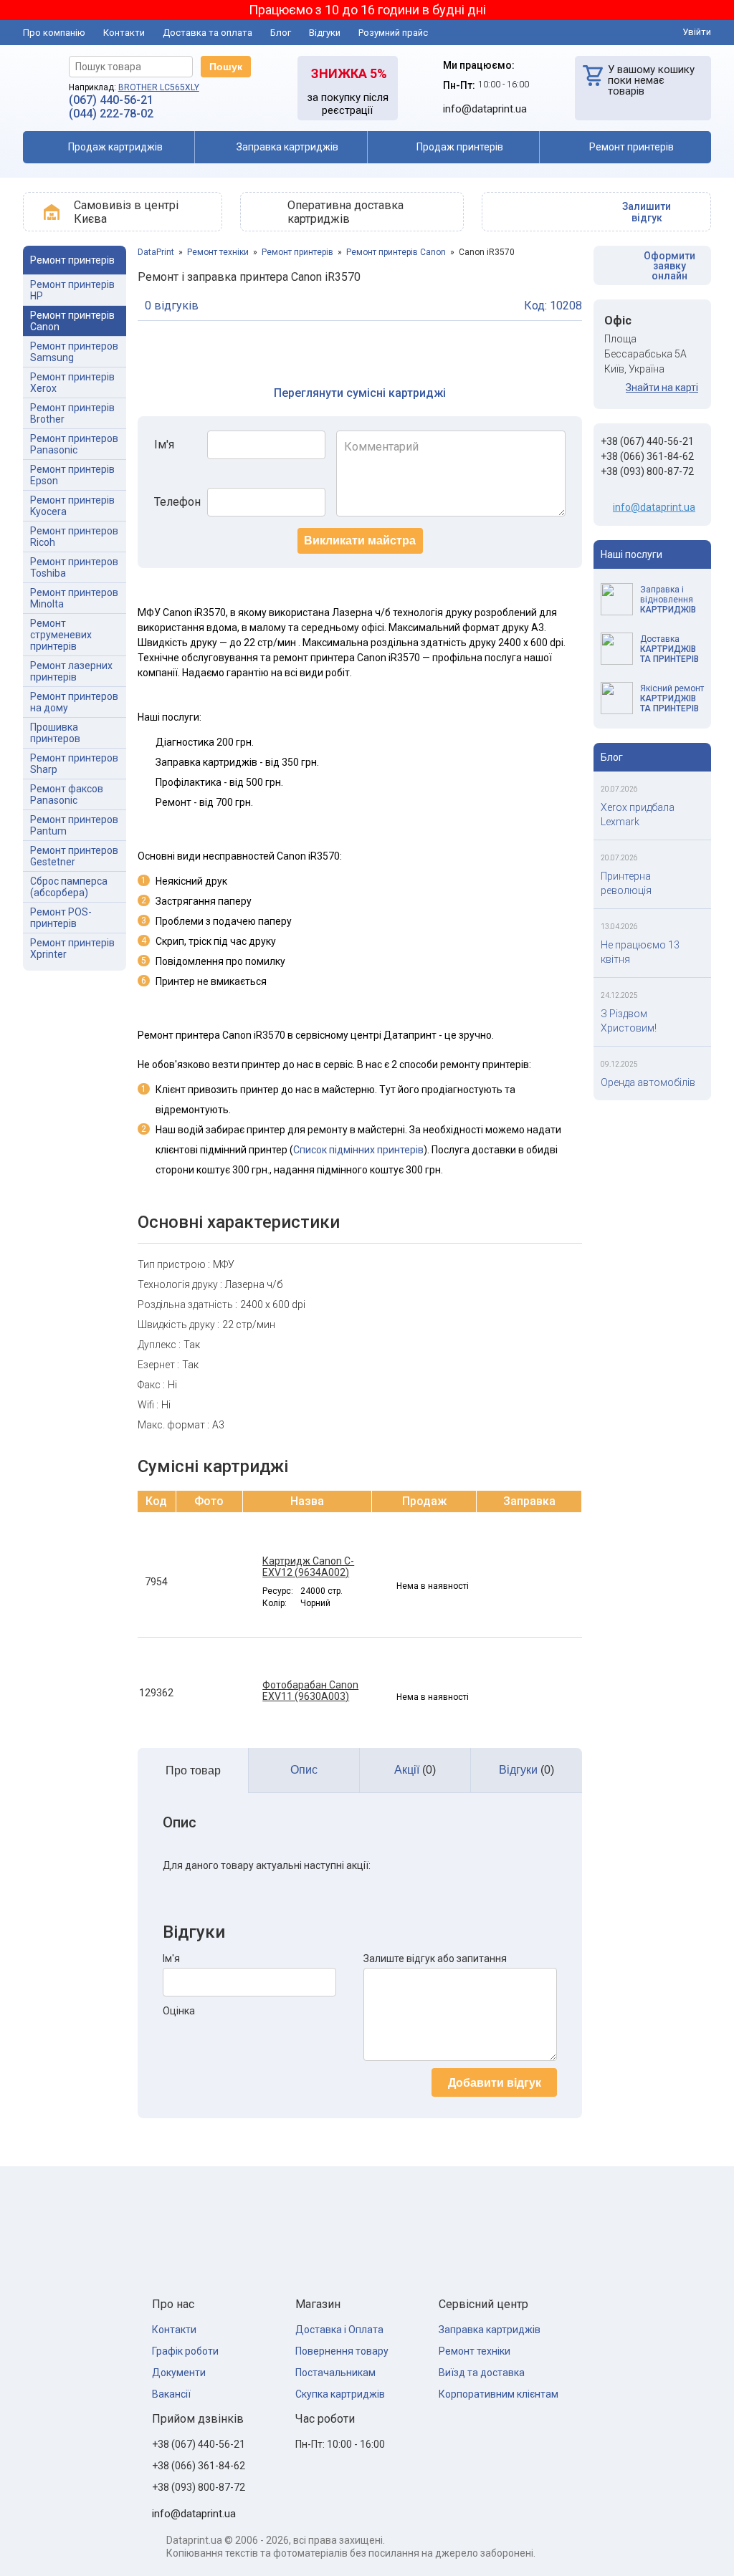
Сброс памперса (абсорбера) (69, 887)
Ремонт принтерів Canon (72, 321)
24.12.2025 (619, 995)
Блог (281, 33)
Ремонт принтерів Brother (72, 413)
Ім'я (164, 444)
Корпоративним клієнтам (499, 2394)
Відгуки (325, 33)
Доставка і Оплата (339, 2330)
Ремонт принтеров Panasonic (74, 444)
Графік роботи (185, 2351)
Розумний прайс (393, 33)
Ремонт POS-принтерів (61, 918)
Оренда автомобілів (648, 1082)
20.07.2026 (619, 789)
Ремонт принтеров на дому (74, 702)
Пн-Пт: (459, 85)
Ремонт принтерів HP (72, 290)
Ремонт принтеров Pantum (74, 825)
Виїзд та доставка (482, 2373)
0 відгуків (172, 306)
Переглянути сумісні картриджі (360, 393)
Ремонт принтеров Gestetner (74, 856)
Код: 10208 (553, 306)
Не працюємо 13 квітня (640, 952)
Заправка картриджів (490, 2330)
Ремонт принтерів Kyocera (72, 506)
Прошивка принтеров (55, 733)
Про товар (193, 1770)
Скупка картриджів (340, 2394)
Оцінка (179, 2011)
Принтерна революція (626, 883)
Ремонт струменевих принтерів (61, 635)
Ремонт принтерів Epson (72, 475)
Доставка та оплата (208, 33)
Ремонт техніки (218, 252)
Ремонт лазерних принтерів (71, 671)
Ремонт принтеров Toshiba (74, 567)
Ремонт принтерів (297, 252)
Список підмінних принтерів (358, 1150)
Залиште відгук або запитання (435, 1959)
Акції (415, 1770)
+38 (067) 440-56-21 (647, 441)
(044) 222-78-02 (111, 114)
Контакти (124, 33)
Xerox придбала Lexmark (638, 814)
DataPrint (156, 252)
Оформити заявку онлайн (669, 266)
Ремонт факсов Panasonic (67, 794)
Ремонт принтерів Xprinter (72, 948)
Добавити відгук (495, 2083)
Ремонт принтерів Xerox (72, 383)
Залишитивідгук (647, 212)
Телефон (177, 502)
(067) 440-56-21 (111, 100)
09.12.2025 (619, 1064)
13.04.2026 (619, 927)
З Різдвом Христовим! (629, 1021)
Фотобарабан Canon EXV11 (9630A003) (310, 1691)
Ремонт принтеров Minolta (74, 598)
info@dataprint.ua (654, 507)
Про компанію (54, 33)
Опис (304, 1770)
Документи (179, 2373)
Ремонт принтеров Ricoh (74, 537)
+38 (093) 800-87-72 (647, 471)
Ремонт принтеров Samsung (74, 352)
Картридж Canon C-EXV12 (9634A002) (308, 1567)
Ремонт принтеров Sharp (74, 764)
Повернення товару (342, 2351)
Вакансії (171, 2394)
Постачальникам (335, 2373)
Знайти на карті (662, 388)
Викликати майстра (360, 540)
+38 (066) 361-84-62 (647, 456)
